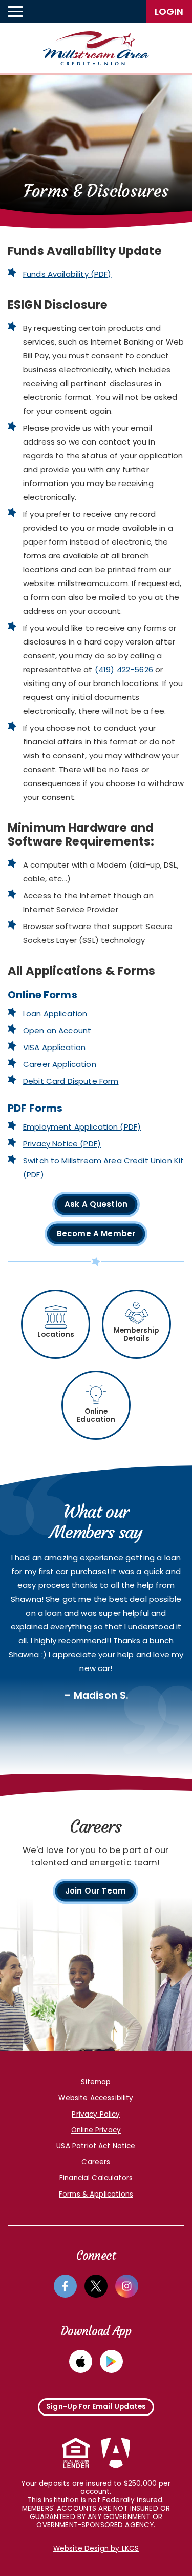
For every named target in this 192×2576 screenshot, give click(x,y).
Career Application (60, 1064)
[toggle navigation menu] (15, 12)
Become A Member (96, 1235)
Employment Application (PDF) (82, 1127)
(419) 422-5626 (124, 669)
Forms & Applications (96, 2194)
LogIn (169, 12)
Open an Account (57, 1030)
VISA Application (54, 1047)
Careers (96, 2162)
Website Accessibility (96, 2098)
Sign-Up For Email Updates (96, 2407)
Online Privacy (96, 2130)
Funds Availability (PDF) (67, 274)
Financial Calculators (96, 2178)
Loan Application (55, 1013)
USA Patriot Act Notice (96, 2146)
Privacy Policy (96, 2114)
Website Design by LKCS (96, 2549)
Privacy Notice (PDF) (62, 1144)
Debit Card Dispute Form (71, 1081)
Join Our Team (95, 1891)
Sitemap (96, 2082)
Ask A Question (96, 1204)
